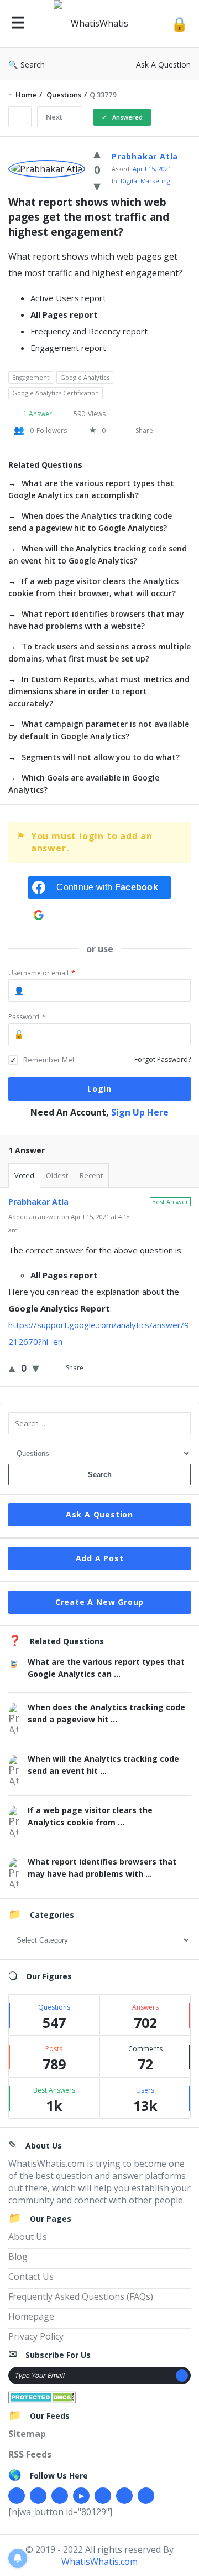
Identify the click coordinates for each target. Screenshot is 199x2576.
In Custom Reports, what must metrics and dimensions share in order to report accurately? (99, 691)
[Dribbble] (60, 2496)
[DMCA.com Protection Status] (42, 2396)
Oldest (57, 1175)
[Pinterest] (124, 2496)
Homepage (31, 2316)
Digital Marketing (145, 181)
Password (27, 1017)
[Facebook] (17, 2496)
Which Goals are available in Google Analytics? (84, 784)
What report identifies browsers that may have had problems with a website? (96, 620)
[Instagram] (103, 2496)
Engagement (31, 377)
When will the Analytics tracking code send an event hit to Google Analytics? (98, 554)
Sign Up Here (140, 1112)
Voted (24, 1175)
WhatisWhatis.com (99, 2562)
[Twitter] (38, 2496)
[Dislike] (97, 185)
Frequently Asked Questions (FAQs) (81, 2296)
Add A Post (100, 1558)
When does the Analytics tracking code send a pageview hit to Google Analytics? (90, 522)
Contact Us (31, 2276)
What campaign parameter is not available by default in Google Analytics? (99, 730)
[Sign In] (179, 24)
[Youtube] (81, 2496)
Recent (91, 1175)
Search (33, 64)
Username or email (42, 973)
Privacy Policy (36, 2336)
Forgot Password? (163, 1059)
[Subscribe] (182, 2376)
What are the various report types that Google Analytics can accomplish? (91, 489)
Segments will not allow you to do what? (101, 757)
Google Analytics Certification (56, 393)
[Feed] (146, 2496)
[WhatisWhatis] (98, 24)
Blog (18, 2257)
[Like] (97, 153)
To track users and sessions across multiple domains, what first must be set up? (99, 652)
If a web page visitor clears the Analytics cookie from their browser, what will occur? (93, 587)
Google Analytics (85, 377)
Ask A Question (163, 64)
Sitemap (27, 2434)
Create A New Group (99, 1602)
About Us (28, 2237)
